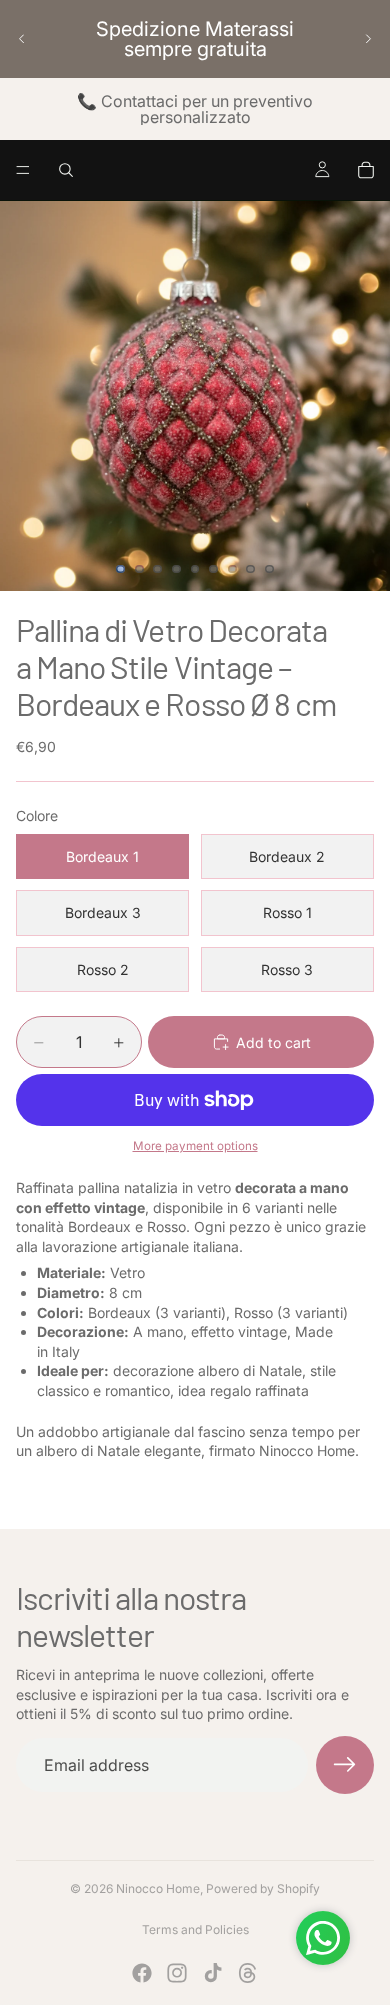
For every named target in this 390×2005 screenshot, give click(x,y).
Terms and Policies (195, 1929)
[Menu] (23, 170)
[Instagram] (177, 1973)
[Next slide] (368, 39)
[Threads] (248, 1973)
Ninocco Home (158, 1888)
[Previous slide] (22, 39)
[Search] (66, 170)
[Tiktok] (213, 1973)
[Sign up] (345, 1765)
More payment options (195, 1146)
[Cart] (366, 170)
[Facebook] (142, 1973)
